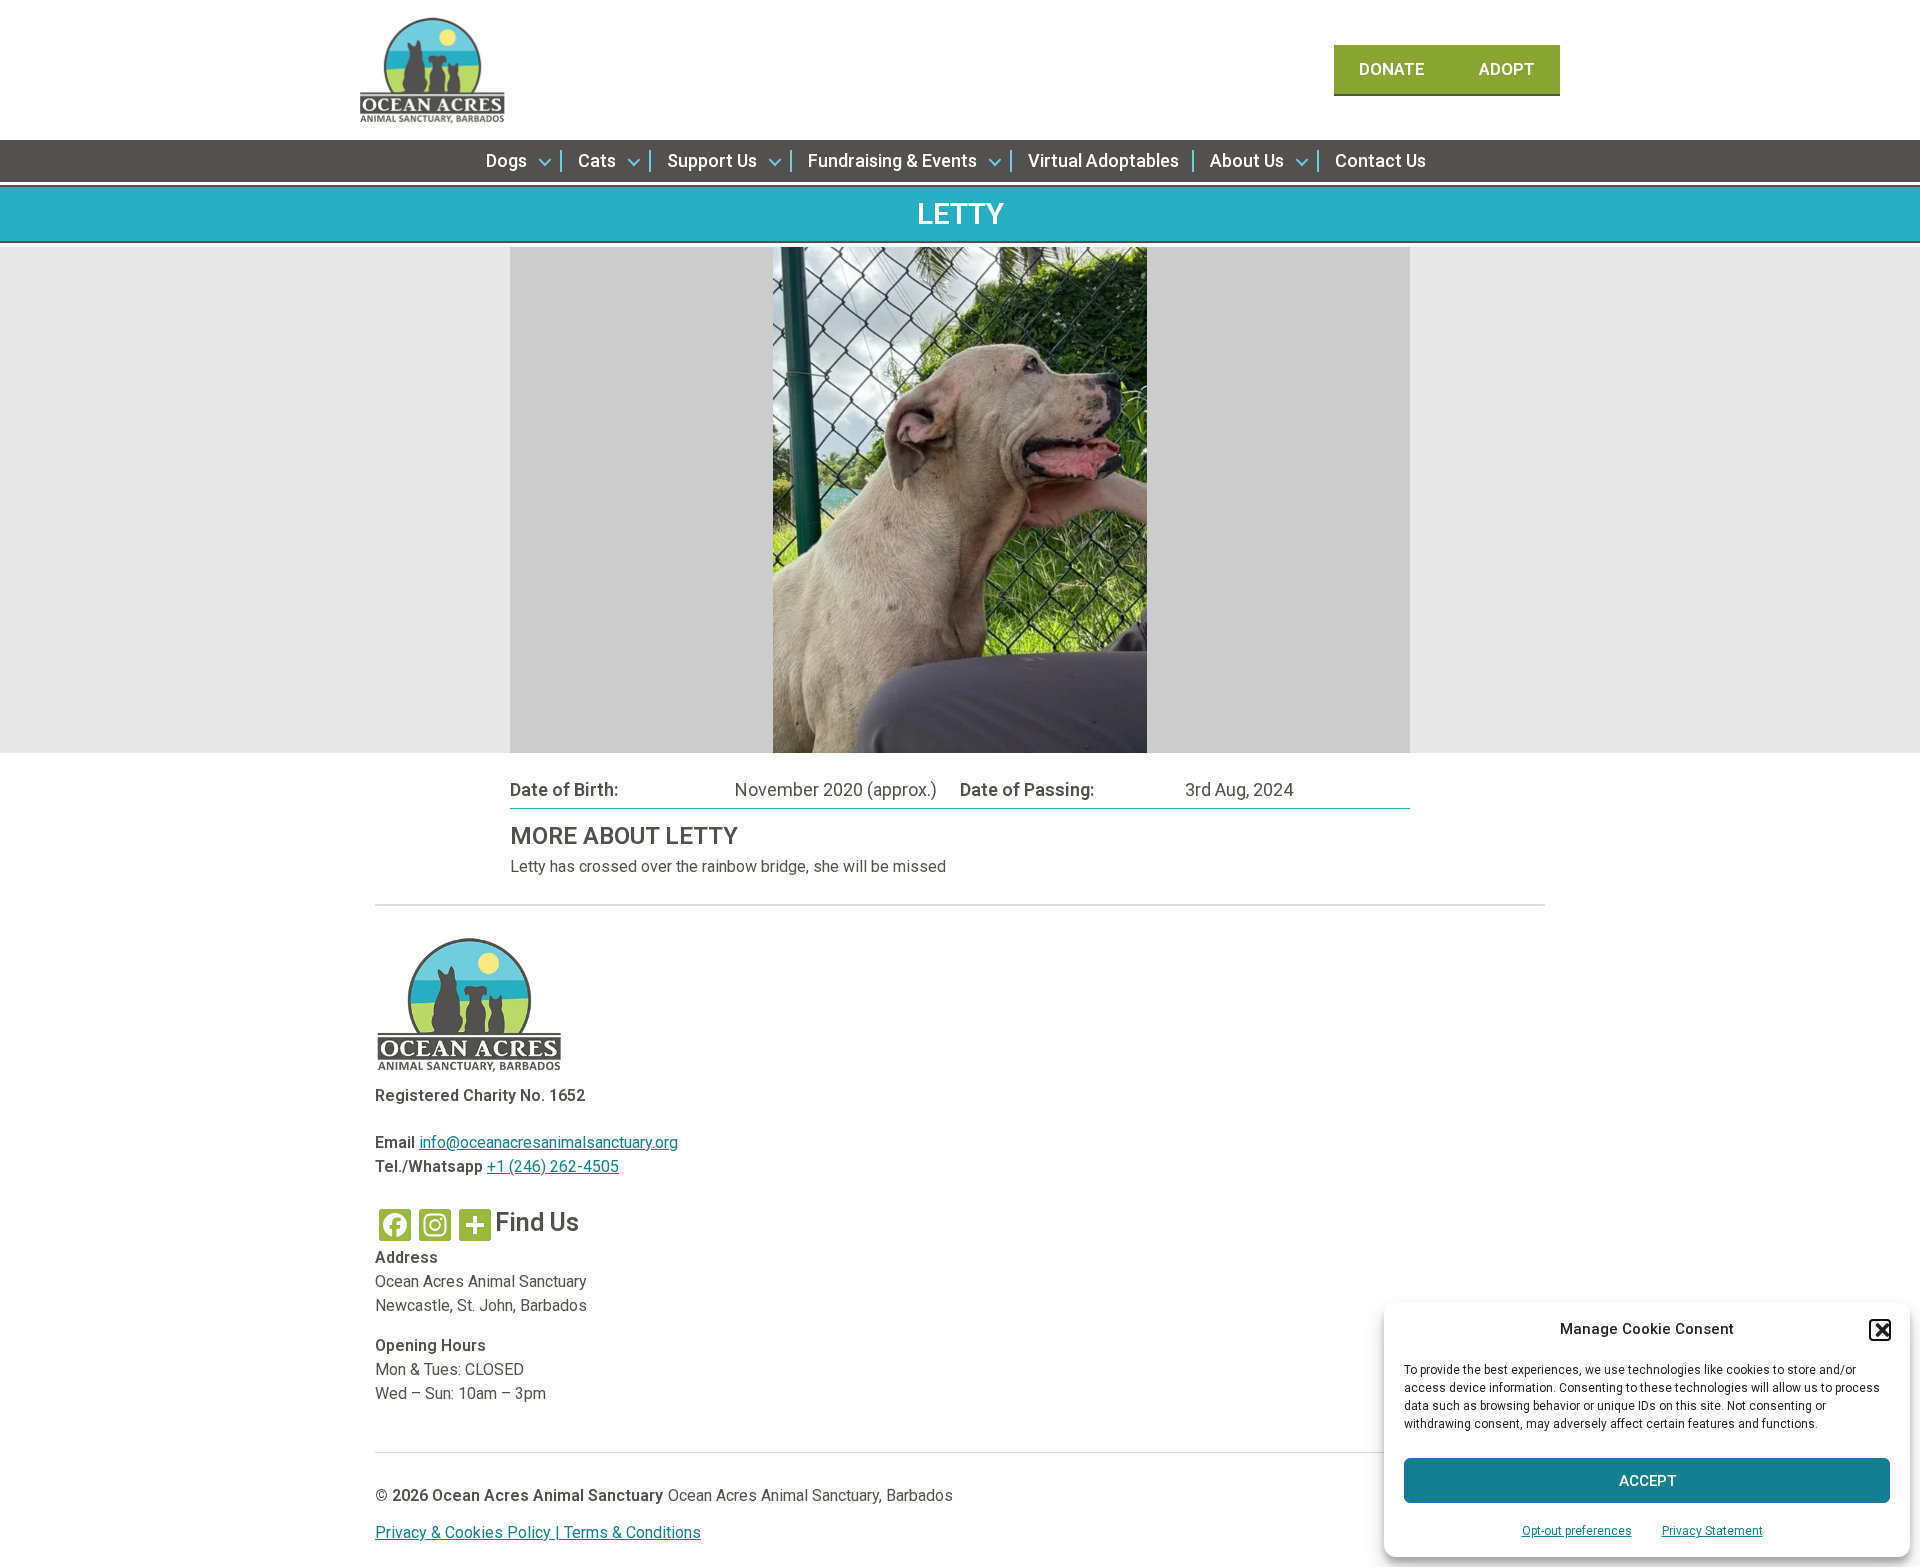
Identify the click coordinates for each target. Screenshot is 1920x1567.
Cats (597, 160)
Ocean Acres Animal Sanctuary (547, 1495)
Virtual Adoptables (1103, 160)
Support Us (712, 160)
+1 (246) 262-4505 (553, 1166)
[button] (1880, 1330)
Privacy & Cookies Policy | (469, 1532)
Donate (1394, 69)
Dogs (506, 160)
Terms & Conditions (632, 1532)
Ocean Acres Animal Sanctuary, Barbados (810, 1495)
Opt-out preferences (1577, 1531)
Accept (1647, 1481)
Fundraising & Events (892, 160)
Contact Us (1380, 160)
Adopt (1507, 69)
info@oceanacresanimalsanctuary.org (548, 1142)
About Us (1247, 160)
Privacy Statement (1712, 1531)
